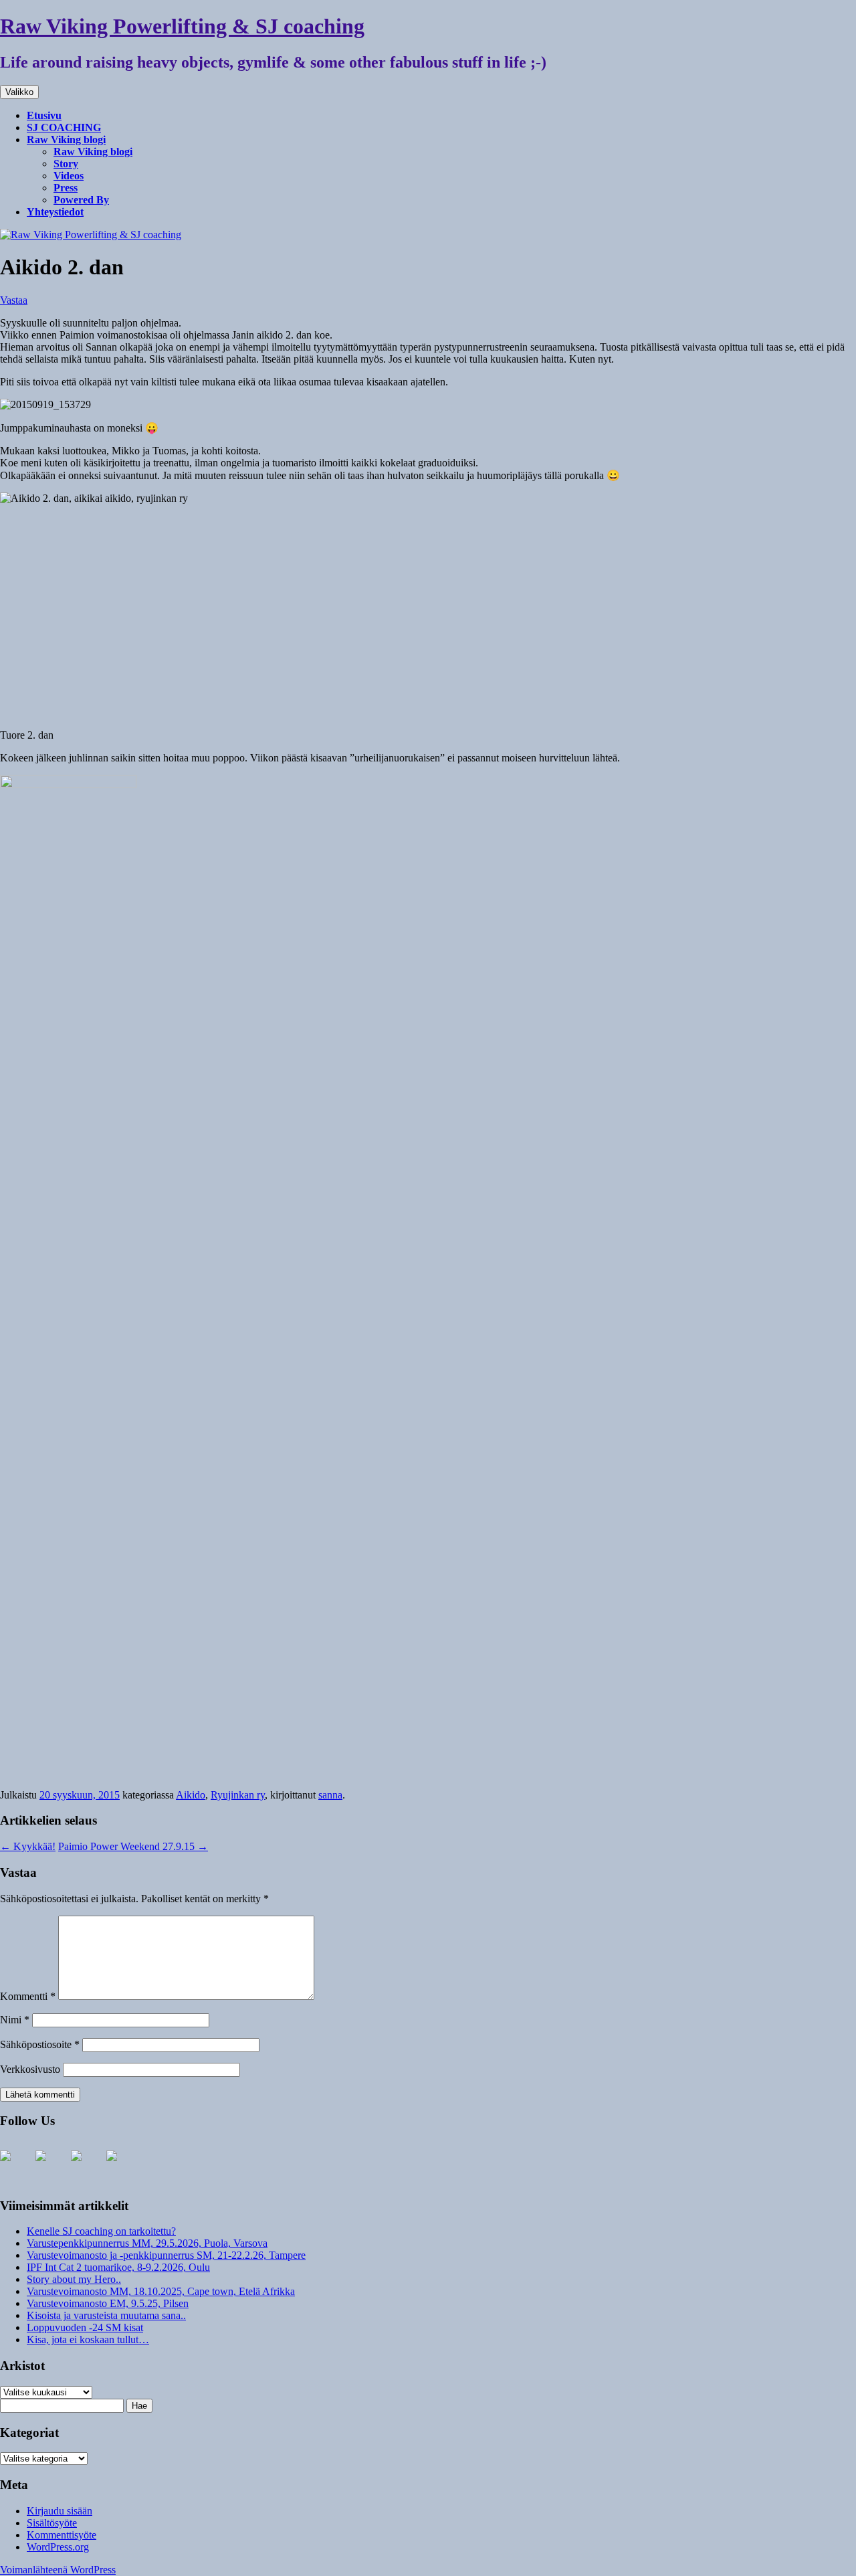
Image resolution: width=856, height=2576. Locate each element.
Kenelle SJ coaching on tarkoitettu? (101, 2231)
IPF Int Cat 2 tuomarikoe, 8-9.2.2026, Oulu (118, 2267)
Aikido (191, 1795)
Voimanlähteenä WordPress (58, 2570)
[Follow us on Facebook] (16, 2167)
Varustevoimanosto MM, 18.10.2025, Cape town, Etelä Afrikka (161, 2291)
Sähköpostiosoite (40, 2044)
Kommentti (28, 1996)
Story (66, 164)
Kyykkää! (28, 1846)
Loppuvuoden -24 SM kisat (85, 2327)
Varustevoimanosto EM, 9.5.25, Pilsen (108, 2303)
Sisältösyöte (52, 2523)
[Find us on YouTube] (51, 2167)
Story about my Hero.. (74, 2279)
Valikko (19, 92)
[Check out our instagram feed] (87, 2167)
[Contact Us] (122, 2167)
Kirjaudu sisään (60, 2511)
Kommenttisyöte (62, 2535)
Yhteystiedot (55, 212)
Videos (69, 176)
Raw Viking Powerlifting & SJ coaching (182, 26)
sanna (330, 1795)
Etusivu (44, 115)
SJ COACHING (64, 127)
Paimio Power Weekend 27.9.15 (133, 1846)
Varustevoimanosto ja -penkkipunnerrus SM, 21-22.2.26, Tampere (166, 2255)
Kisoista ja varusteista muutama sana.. (106, 2315)
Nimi (15, 2020)
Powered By (81, 200)
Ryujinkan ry (238, 1795)
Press (66, 188)
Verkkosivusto (30, 2069)
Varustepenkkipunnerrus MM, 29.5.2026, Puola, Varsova (147, 2243)
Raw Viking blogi (66, 140)
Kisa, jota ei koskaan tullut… (88, 2339)
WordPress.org (58, 2547)
